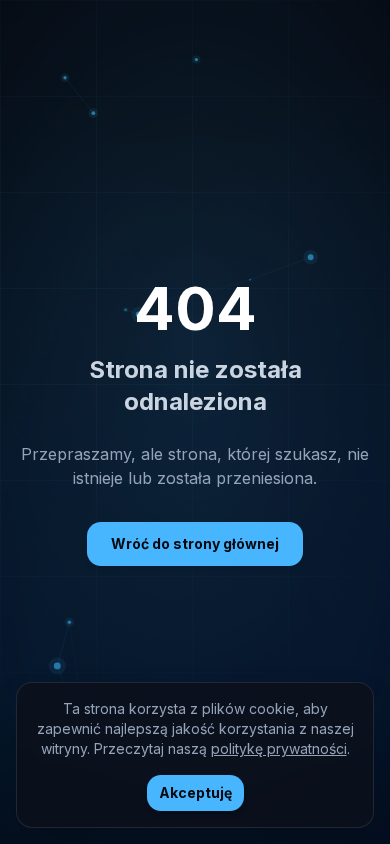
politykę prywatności (279, 748)
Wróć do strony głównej (195, 543)
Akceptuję (195, 792)
